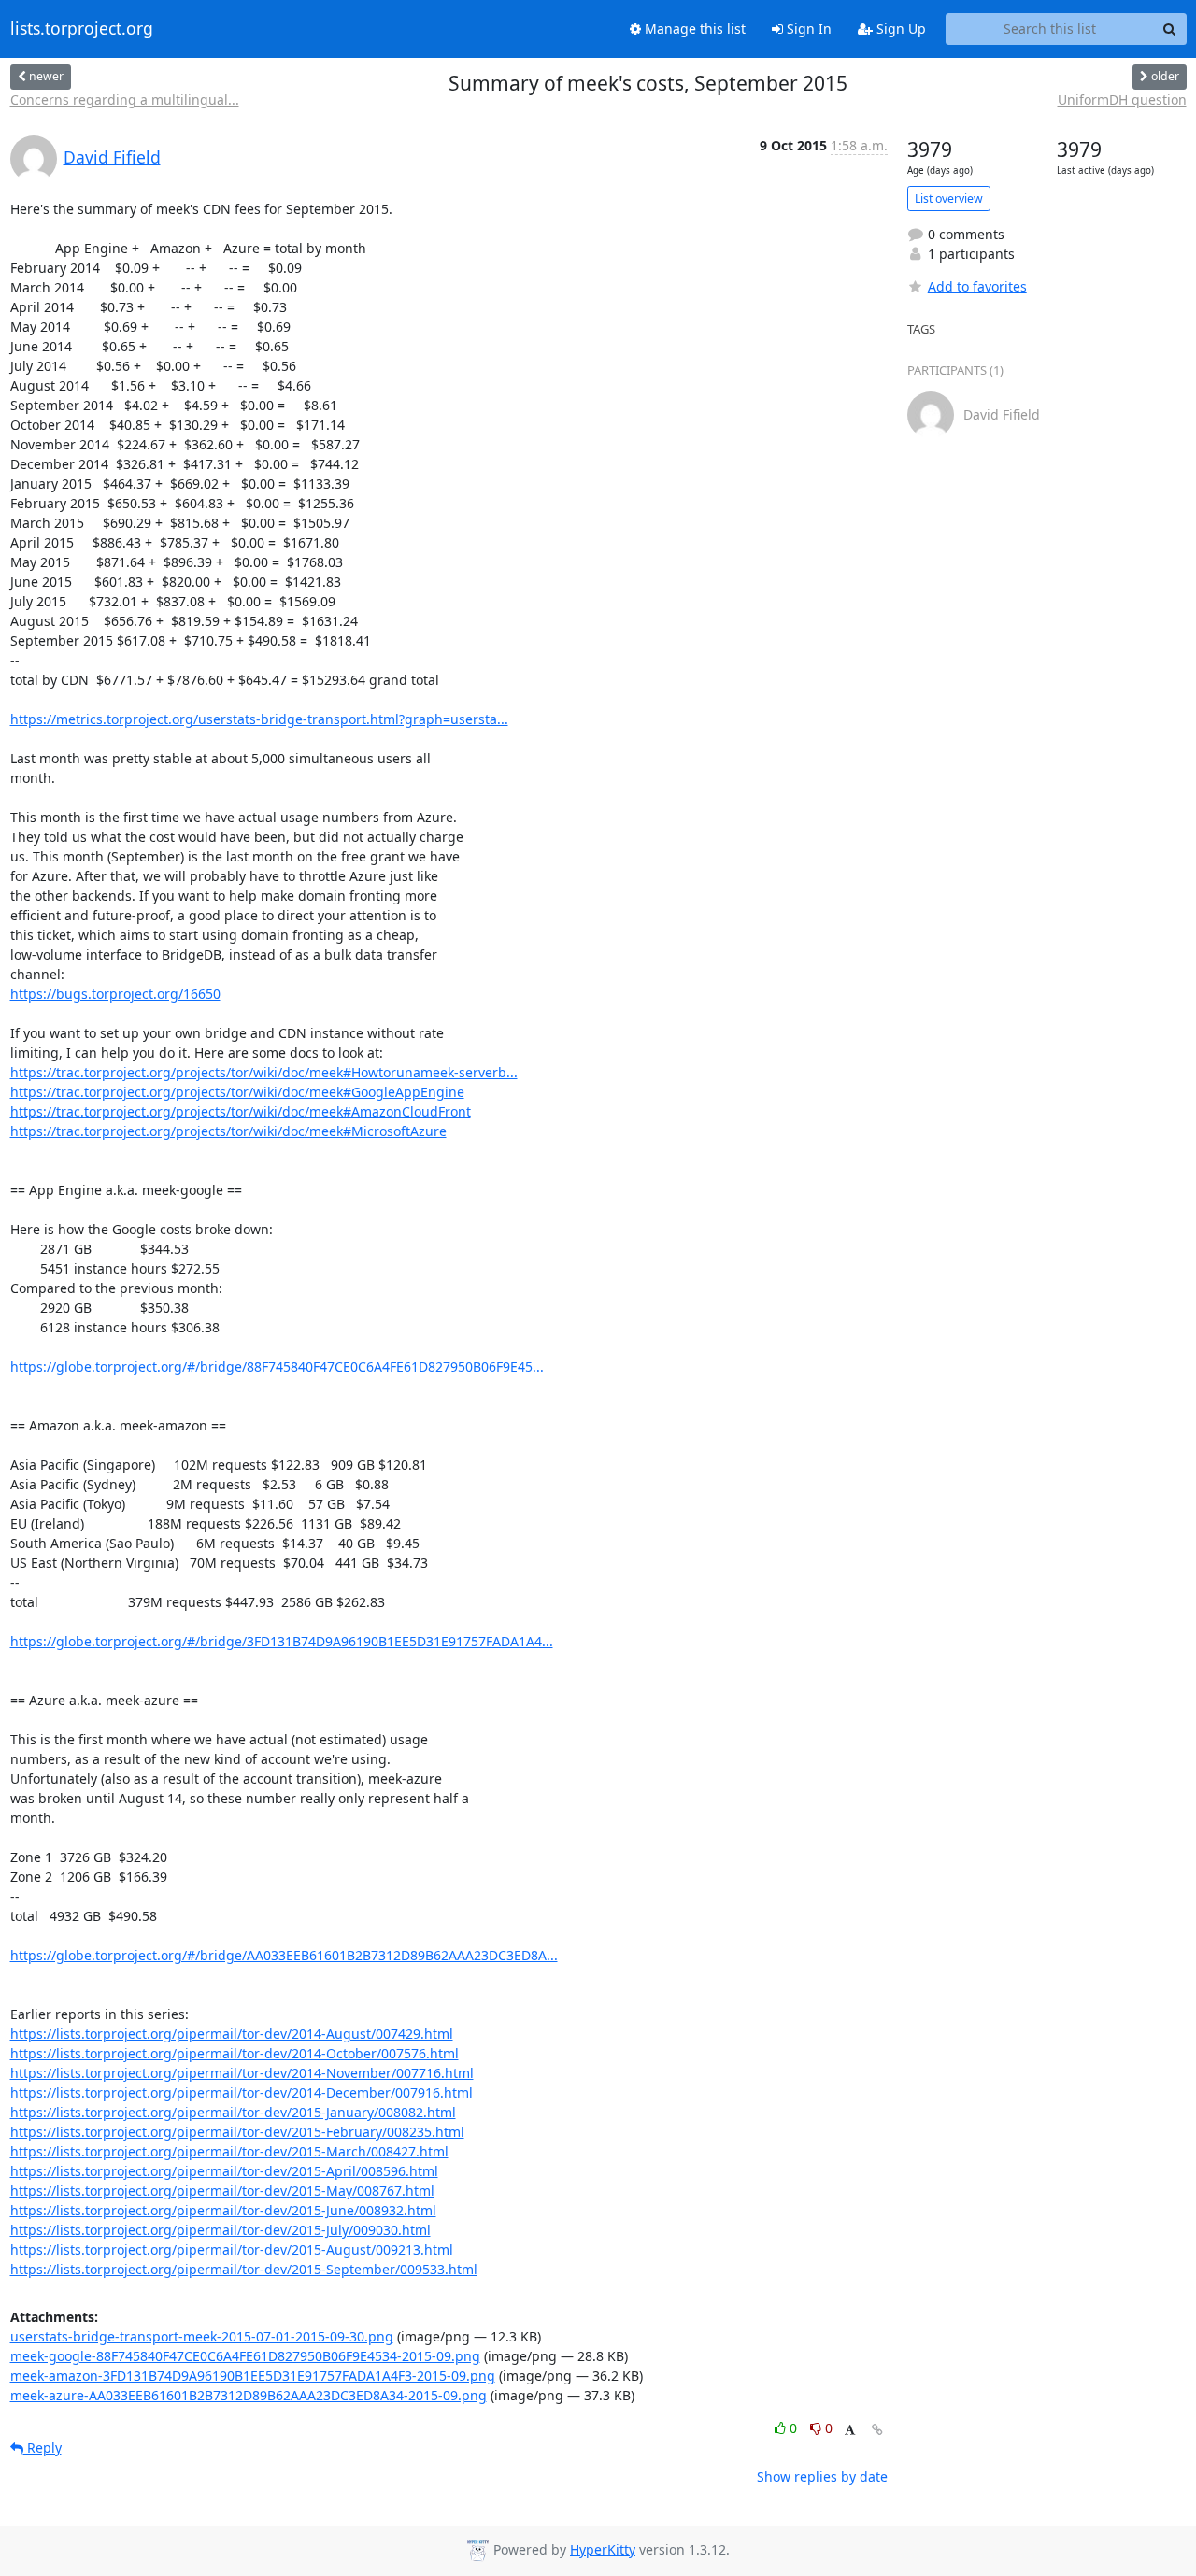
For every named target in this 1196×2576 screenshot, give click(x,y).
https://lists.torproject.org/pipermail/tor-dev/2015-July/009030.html (221, 2230)
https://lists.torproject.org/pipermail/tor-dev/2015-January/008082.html (233, 2112)
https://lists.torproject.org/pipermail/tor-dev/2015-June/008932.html (223, 2210)
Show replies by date (822, 2476)
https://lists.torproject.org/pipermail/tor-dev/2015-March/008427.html (229, 2151)
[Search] (1170, 29)
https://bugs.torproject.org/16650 (115, 994)
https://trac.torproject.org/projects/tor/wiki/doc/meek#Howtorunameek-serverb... (264, 1072)
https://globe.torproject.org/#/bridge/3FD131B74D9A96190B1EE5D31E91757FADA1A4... (282, 1641)
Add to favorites (977, 286)
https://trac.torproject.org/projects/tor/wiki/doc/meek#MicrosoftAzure (228, 1131)
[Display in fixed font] (850, 2431)
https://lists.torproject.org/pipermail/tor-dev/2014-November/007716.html (242, 2073)
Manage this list (693, 28)
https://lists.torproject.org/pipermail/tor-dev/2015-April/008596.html (224, 2171)
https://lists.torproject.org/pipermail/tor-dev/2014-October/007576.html (235, 2053)
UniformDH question (1122, 100)
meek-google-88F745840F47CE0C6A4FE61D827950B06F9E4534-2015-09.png (245, 2356)
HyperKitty (603, 2549)
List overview (949, 199)
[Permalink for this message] (877, 2430)
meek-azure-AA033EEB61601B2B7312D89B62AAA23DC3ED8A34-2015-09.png (249, 2395)
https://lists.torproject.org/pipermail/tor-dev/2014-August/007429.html (232, 2034)
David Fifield (112, 157)
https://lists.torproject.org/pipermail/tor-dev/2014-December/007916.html (242, 2092)
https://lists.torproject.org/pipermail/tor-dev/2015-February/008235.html (237, 2132)
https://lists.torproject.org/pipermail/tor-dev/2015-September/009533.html (244, 2269)
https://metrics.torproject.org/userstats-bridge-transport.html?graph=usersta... (259, 719)
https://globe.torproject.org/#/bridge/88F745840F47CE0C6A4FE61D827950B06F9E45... (277, 1366)
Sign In (807, 28)
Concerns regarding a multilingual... (125, 100)
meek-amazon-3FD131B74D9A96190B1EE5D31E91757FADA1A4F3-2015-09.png (253, 2376)
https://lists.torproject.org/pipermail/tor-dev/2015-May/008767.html (222, 2191)
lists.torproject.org (82, 29)
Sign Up (899, 28)
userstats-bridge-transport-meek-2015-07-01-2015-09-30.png (202, 2336)
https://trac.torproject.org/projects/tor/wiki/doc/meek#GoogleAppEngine (237, 1092)
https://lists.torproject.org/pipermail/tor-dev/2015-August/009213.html (232, 2249)
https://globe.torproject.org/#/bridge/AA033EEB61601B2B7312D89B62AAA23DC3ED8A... (284, 1955)
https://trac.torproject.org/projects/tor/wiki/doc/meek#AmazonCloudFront (241, 1111)
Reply (43, 2448)
